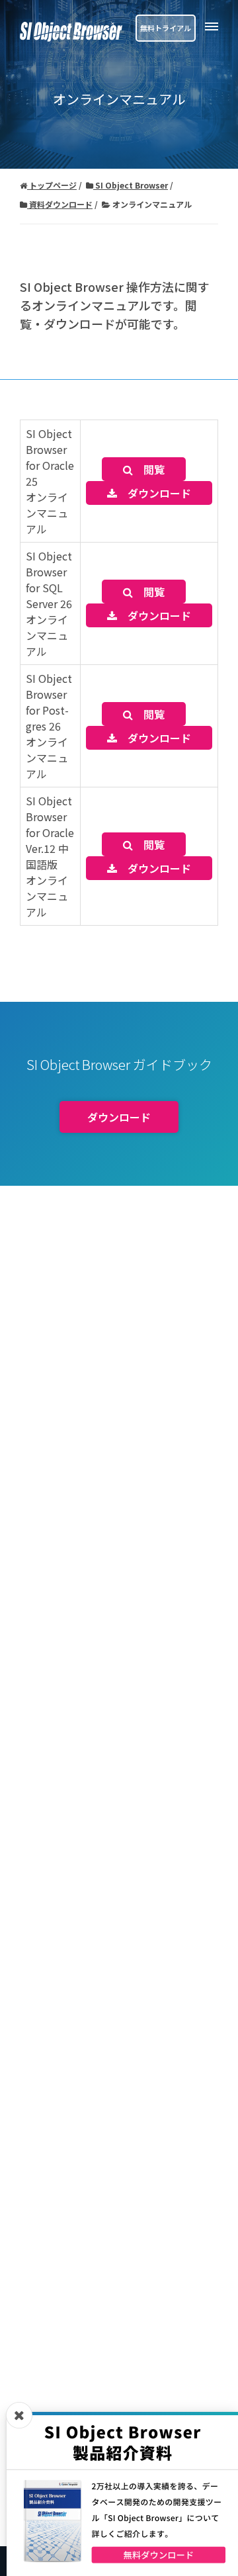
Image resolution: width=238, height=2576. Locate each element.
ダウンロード (154, 493)
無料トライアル (166, 28)
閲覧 (149, 469)
